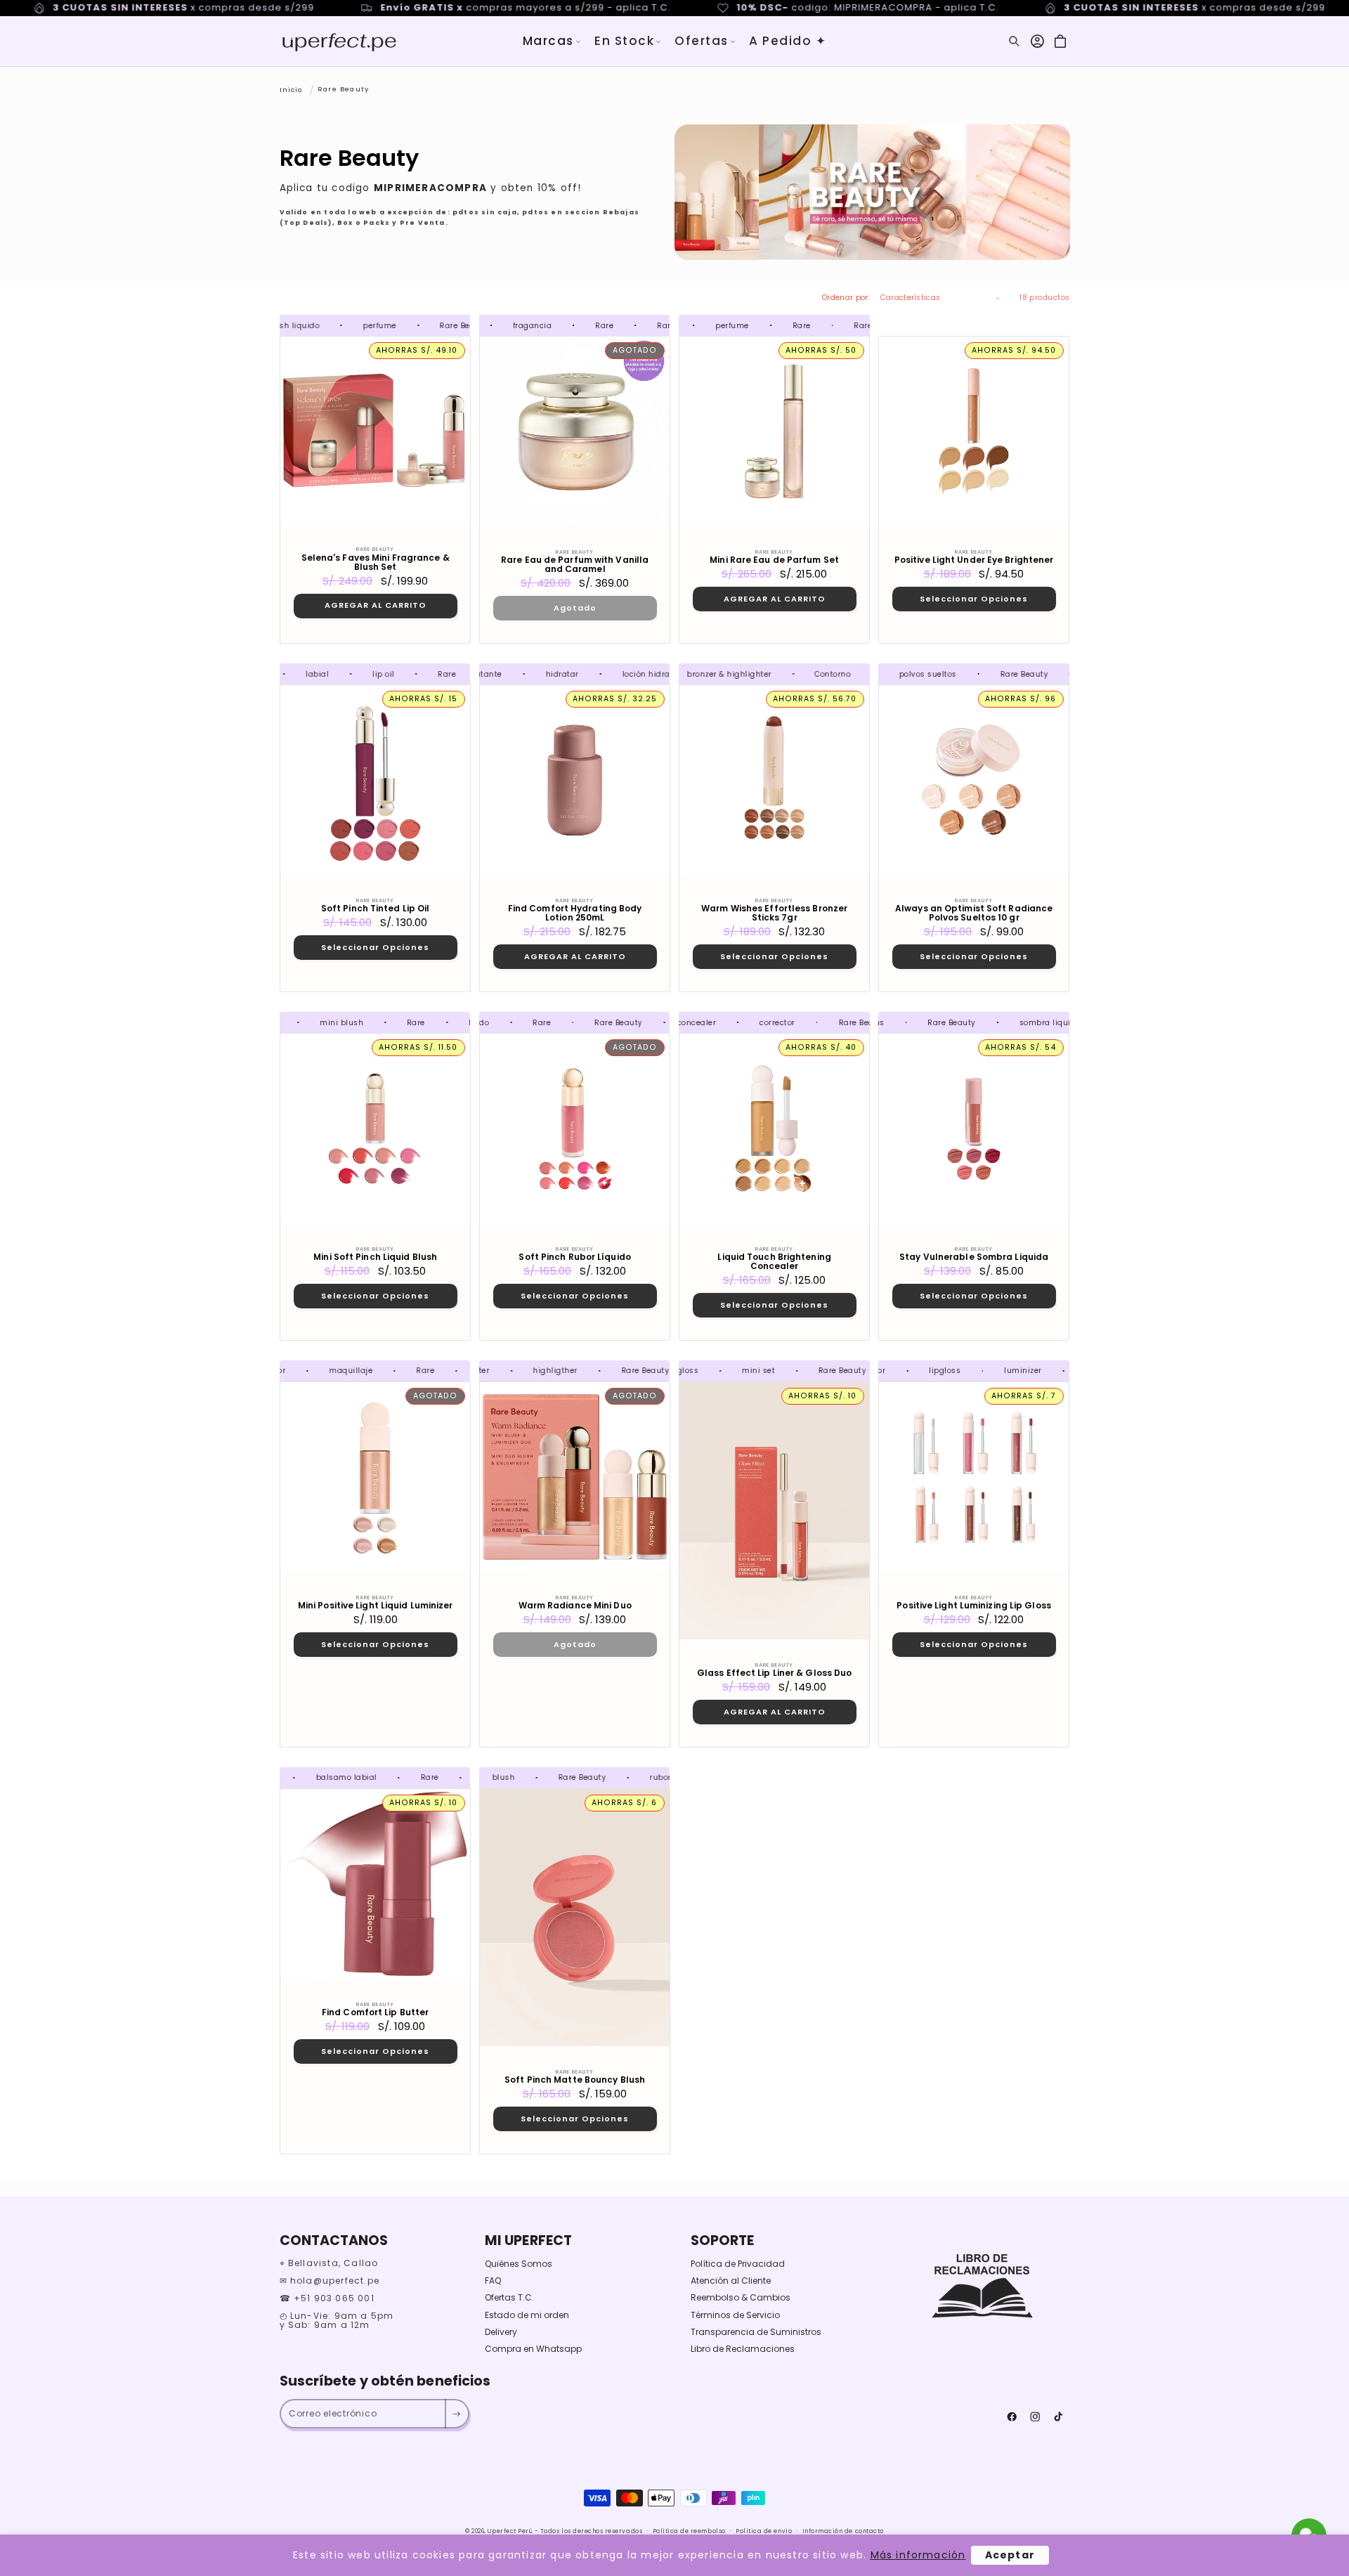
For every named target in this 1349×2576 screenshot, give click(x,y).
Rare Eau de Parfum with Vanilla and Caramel (575, 565)
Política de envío (764, 2531)
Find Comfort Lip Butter (374, 2012)
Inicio (291, 89)
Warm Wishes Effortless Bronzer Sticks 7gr (774, 913)
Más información (918, 2555)
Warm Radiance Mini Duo (574, 1605)
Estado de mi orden (527, 2315)
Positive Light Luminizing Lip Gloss (975, 1605)
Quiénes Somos (519, 2264)
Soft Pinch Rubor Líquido (574, 1257)
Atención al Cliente (731, 2281)
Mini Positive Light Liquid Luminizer (375, 1605)
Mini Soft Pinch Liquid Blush (375, 1257)
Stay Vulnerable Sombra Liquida (974, 1257)
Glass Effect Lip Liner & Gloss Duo (774, 1673)
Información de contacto (843, 2531)
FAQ (493, 2281)
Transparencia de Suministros (756, 2332)
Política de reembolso (689, 2531)
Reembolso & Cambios (741, 2297)
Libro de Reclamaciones (743, 2349)
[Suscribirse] (456, 2414)
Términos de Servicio (735, 2315)
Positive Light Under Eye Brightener (974, 560)
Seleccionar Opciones (974, 599)
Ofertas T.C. (509, 2297)
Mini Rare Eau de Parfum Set (774, 560)
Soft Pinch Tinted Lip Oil (375, 909)
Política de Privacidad (738, 2264)
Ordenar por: (846, 298)
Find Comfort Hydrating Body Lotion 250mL (575, 913)
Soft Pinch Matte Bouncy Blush (575, 2080)
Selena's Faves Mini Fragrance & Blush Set (375, 562)
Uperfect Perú (510, 2531)
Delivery (501, 2332)
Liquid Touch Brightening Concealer (774, 1261)
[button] (552, 41)
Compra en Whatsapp (533, 2349)
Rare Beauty (343, 89)
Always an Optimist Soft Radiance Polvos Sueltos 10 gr (974, 913)
